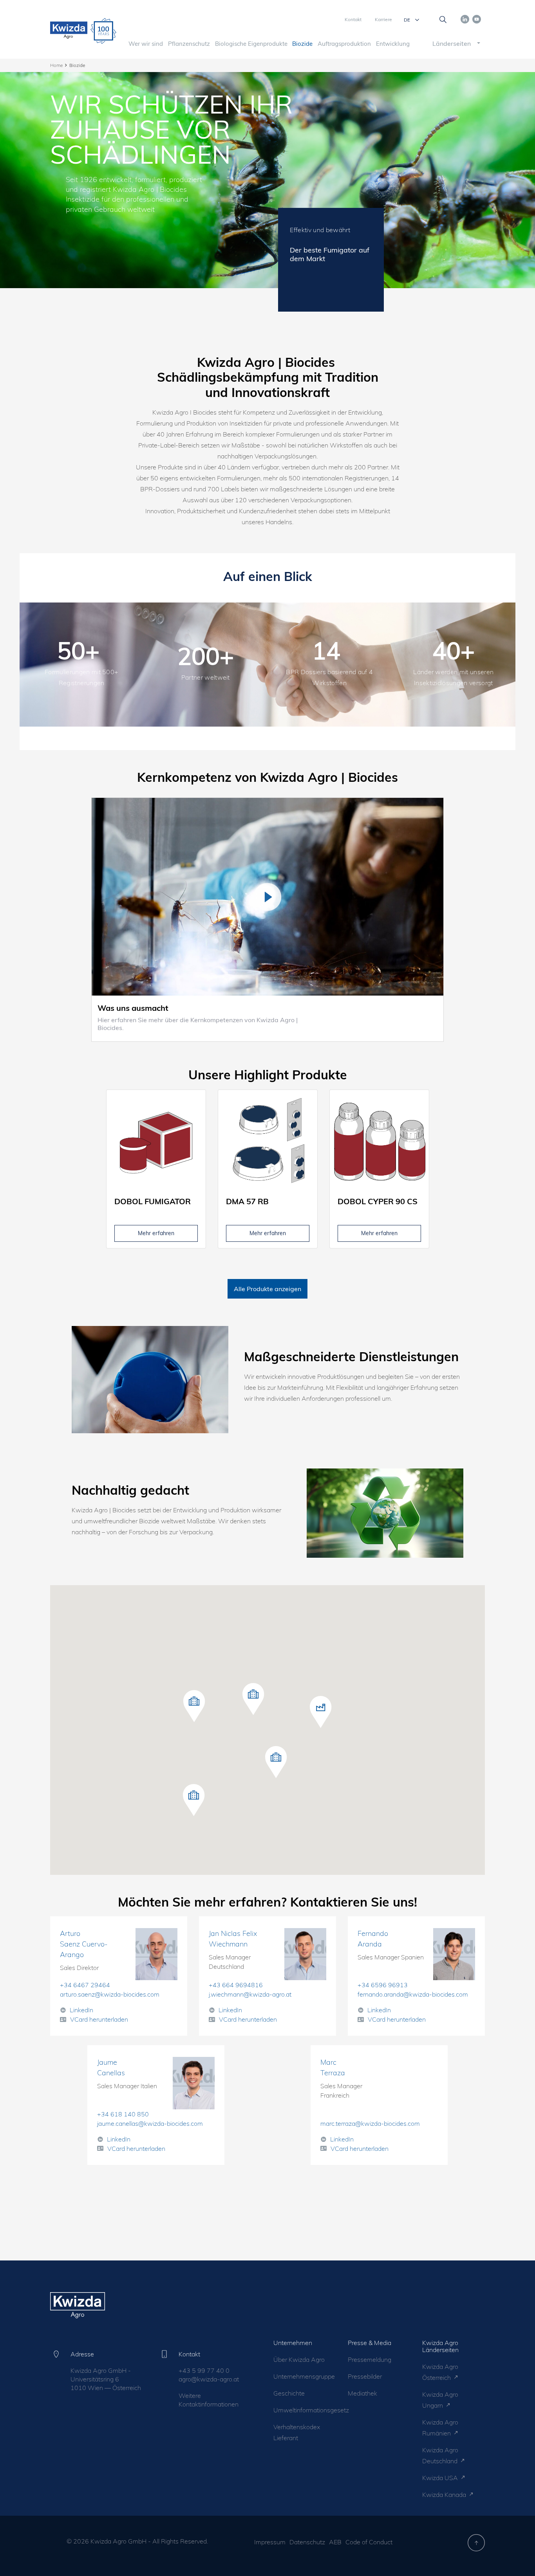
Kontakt (353, 19)
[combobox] (450, 43)
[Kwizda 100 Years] (103, 31)
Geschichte (289, 2393)
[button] (253, 1699)
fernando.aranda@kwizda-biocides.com (413, 1994)
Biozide (302, 44)
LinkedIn (81, 2010)
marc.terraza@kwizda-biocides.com (370, 2123)
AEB (335, 2542)
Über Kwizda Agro (299, 2360)
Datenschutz (307, 2542)
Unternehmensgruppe (303, 2376)
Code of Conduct (369, 2542)
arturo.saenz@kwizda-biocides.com (110, 1994)
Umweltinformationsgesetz (303, 2410)
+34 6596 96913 (383, 1985)
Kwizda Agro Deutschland (441, 2455)
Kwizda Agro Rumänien (440, 2428)
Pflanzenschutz (189, 44)
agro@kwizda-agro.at (209, 2379)
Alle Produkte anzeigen (267, 1289)
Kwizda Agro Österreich (440, 2372)
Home (56, 65)
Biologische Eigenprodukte (251, 44)
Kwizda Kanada (445, 2495)
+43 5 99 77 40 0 (204, 2370)
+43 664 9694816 (236, 1985)
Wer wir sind (146, 44)
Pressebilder (365, 2376)
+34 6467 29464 (85, 1985)
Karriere (383, 19)
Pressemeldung (370, 2360)
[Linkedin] (465, 18)
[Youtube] (477, 18)
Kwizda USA (441, 2478)
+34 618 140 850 (123, 2114)
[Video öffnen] (267, 897)
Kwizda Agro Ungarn (440, 2400)
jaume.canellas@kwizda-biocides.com (150, 2123)
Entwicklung (393, 44)
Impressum (270, 2542)
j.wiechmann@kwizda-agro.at (250, 1994)
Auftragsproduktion (344, 44)
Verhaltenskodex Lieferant (297, 2432)
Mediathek (362, 2393)
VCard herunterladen (99, 2019)
